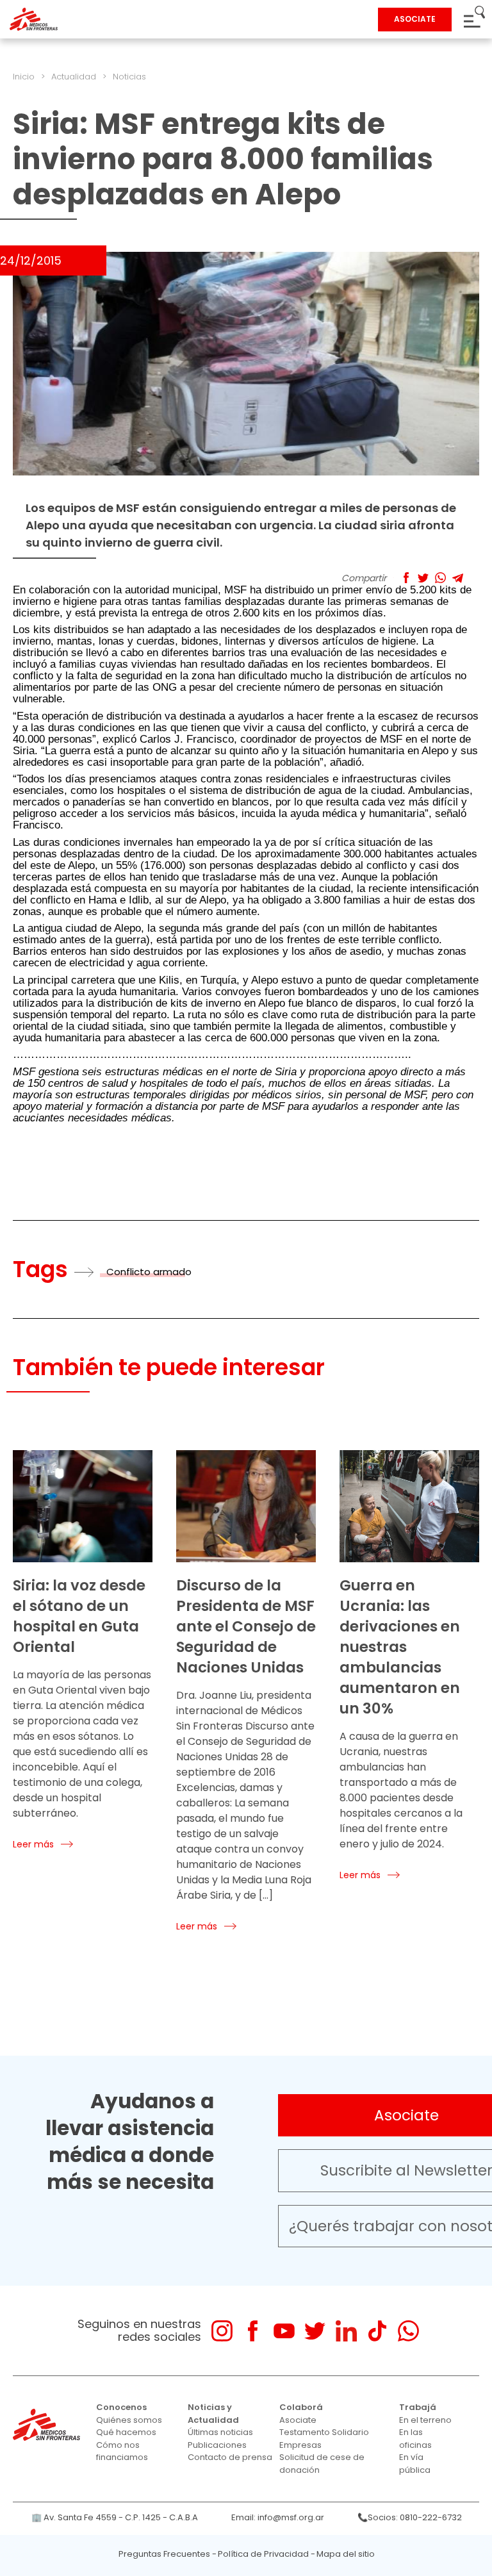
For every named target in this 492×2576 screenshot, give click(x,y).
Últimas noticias (220, 2432)
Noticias (129, 77)
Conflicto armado (149, 1272)
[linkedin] (346, 2331)
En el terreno (425, 2420)
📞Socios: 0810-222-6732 (410, 2517)
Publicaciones (217, 2445)
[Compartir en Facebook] (406, 578)
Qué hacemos (126, 2432)
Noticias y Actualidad (213, 2414)
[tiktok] (377, 2331)
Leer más (33, 1844)
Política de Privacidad (263, 2554)
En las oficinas (415, 2439)
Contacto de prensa (230, 2457)
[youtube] (284, 2331)
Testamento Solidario (324, 2432)
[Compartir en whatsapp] (440, 578)
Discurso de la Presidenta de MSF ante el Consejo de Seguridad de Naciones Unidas (246, 1626)
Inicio (24, 77)
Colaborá (301, 2407)
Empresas (300, 2445)
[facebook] (253, 2331)
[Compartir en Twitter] (423, 578)
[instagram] (222, 2331)
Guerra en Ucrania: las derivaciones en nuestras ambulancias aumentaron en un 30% (400, 1647)
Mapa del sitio (346, 2554)
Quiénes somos (129, 2420)
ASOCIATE (415, 19)
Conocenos (121, 2407)
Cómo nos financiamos (122, 2451)
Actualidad (74, 77)
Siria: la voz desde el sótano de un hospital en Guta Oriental (79, 1616)
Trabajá (418, 2407)
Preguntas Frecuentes (164, 2554)
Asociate (298, 2420)
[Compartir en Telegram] (458, 578)
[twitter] (315, 2331)
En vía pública (415, 2464)
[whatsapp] (408, 2331)
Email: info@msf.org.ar (278, 2517)
